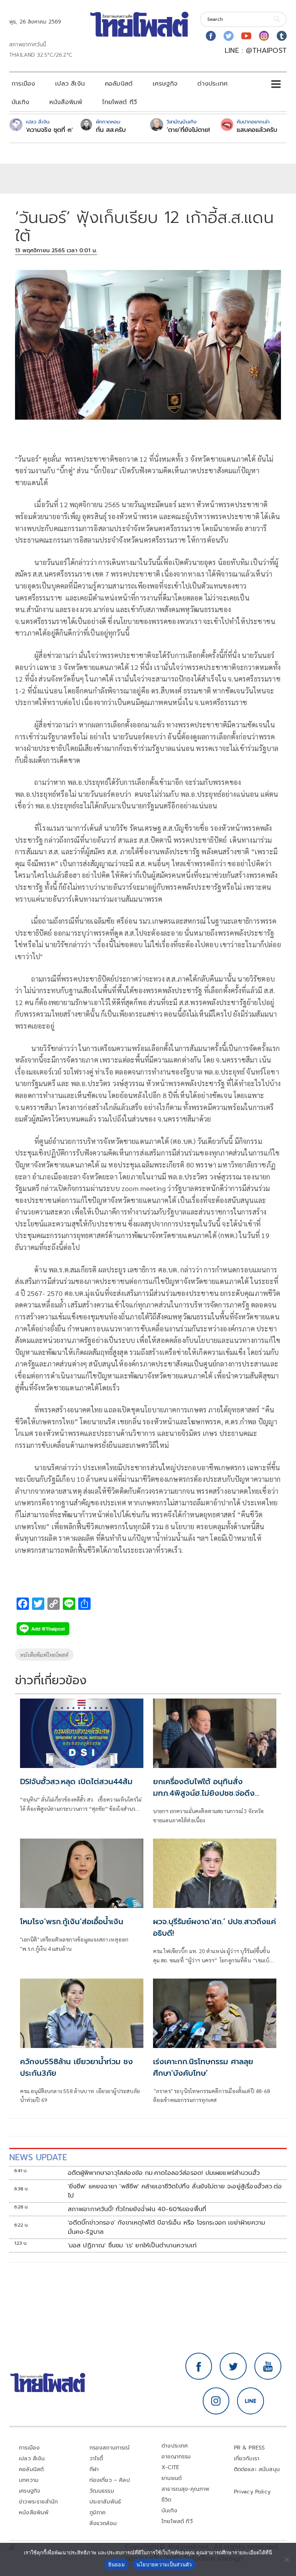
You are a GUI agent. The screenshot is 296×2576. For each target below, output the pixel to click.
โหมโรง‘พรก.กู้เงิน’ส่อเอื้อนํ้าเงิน (72, 1921)
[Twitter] (229, 36)
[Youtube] (246, 36)
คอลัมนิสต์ (119, 84)
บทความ (29, 2480)
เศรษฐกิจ (165, 84)
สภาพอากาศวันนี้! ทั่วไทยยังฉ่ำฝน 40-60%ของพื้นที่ (137, 2209)
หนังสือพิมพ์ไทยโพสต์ (44, 1655)
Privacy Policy (252, 2492)
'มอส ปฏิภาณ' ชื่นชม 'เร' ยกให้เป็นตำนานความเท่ (132, 2245)
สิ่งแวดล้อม (103, 2523)
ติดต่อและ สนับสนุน (257, 2469)
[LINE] (251, 2401)
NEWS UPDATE (38, 2157)
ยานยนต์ (172, 2478)
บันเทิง (20, 102)
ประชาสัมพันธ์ (105, 2502)
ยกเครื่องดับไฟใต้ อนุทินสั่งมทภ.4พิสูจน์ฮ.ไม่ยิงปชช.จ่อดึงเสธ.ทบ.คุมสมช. (204, 1793)
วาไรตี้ (96, 2459)
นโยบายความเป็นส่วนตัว (164, 2564)
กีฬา (94, 2469)
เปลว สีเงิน (70, 84)
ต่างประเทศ (212, 84)
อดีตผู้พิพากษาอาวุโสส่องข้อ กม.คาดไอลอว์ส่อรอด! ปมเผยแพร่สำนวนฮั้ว (164, 2173)
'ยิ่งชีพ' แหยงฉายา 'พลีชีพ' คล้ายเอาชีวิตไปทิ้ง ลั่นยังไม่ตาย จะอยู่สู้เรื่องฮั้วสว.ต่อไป (175, 2191)
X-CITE (170, 2467)
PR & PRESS (250, 2448)
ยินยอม (117, 2564)
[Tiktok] (282, 36)
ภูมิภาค (98, 2513)
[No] (286, 2559)
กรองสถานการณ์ (110, 2448)
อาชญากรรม (176, 2457)
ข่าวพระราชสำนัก (38, 2502)
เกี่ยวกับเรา (247, 2459)
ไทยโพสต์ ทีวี (119, 102)
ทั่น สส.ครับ (111, 130)
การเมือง (23, 84)
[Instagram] (264, 36)
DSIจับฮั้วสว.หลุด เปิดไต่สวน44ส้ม (76, 1781)
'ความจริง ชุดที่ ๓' (49, 130)
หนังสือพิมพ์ (66, 102)
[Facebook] (211, 36)
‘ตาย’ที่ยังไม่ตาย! (188, 130)
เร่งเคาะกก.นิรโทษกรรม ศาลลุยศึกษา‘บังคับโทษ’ (203, 2067)
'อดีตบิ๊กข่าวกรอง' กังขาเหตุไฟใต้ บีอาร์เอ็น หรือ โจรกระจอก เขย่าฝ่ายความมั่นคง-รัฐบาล (167, 2227)
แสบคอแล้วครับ (257, 130)
